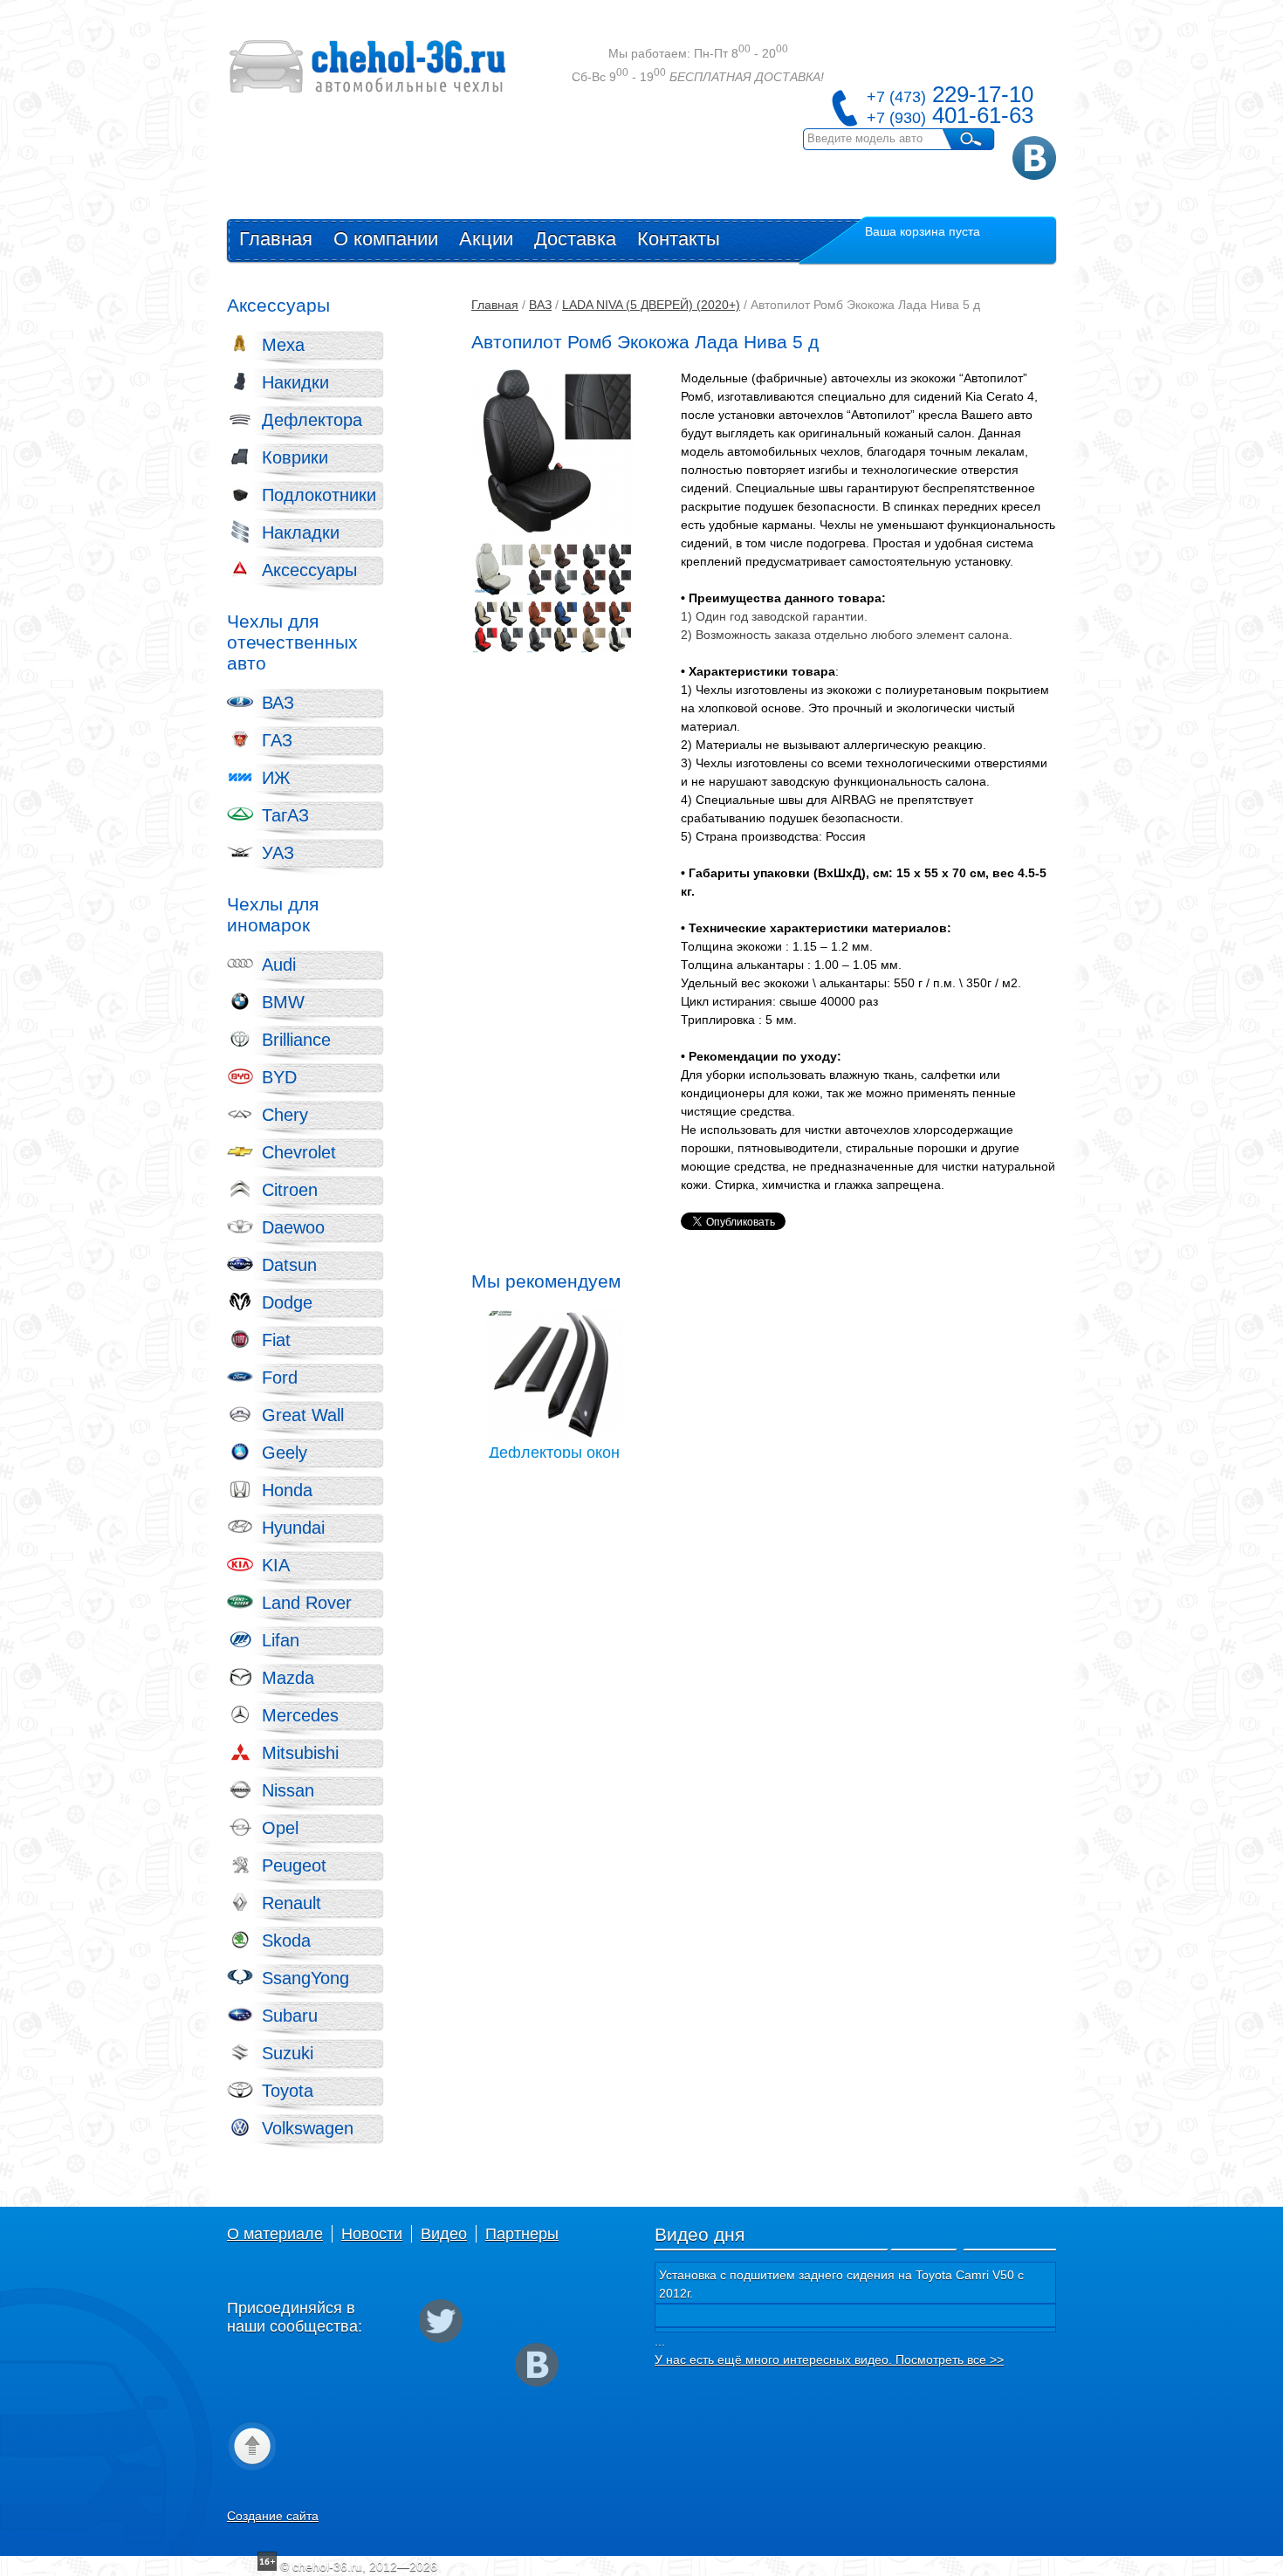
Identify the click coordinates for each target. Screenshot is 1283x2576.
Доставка (575, 239)
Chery (285, 1115)
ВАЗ (278, 703)
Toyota (288, 2091)
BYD (279, 1077)
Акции (486, 239)
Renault (292, 1903)
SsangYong (305, 1978)
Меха (283, 345)
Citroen (290, 1190)
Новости (372, 2234)
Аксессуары (309, 570)
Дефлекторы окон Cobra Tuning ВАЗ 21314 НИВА (554, 1374)
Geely (285, 1453)
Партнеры (522, 2234)
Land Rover (307, 1603)
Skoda (286, 1941)
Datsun (289, 1265)
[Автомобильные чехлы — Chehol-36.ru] (368, 69)
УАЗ (278, 853)
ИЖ (276, 778)
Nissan (288, 1790)
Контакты (679, 239)
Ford (280, 1377)
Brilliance (296, 1040)
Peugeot (294, 1865)
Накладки (301, 532)
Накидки (295, 382)
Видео (444, 2234)
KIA (276, 1565)
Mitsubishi (300, 1753)
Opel (280, 1828)
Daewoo (293, 1227)
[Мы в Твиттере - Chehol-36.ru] (441, 2321)
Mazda (288, 1678)
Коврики (295, 457)
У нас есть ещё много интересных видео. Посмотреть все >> (829, 2360)
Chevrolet (299, 1152)
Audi (279, 965)
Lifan (281, 1640)
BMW (283, 1002)
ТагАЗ (285, 815)
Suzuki (288, 2053)
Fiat (276, 1340)
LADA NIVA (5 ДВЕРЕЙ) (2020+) (651, 305)
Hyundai (293, 1528)
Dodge (287, 1302)
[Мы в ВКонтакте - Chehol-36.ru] (1034, 158)
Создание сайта (273, 2516)
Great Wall (303, 1415)
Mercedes (300, 1715)
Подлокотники (319, 495)
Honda (287, 1490)
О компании (386, 239)
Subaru (290, 2016)
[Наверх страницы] (251, 2445)
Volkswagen (308, 2128)
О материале (275, 2234)
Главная (276, 239)
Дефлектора (312, 420)
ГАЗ (277, 740)
